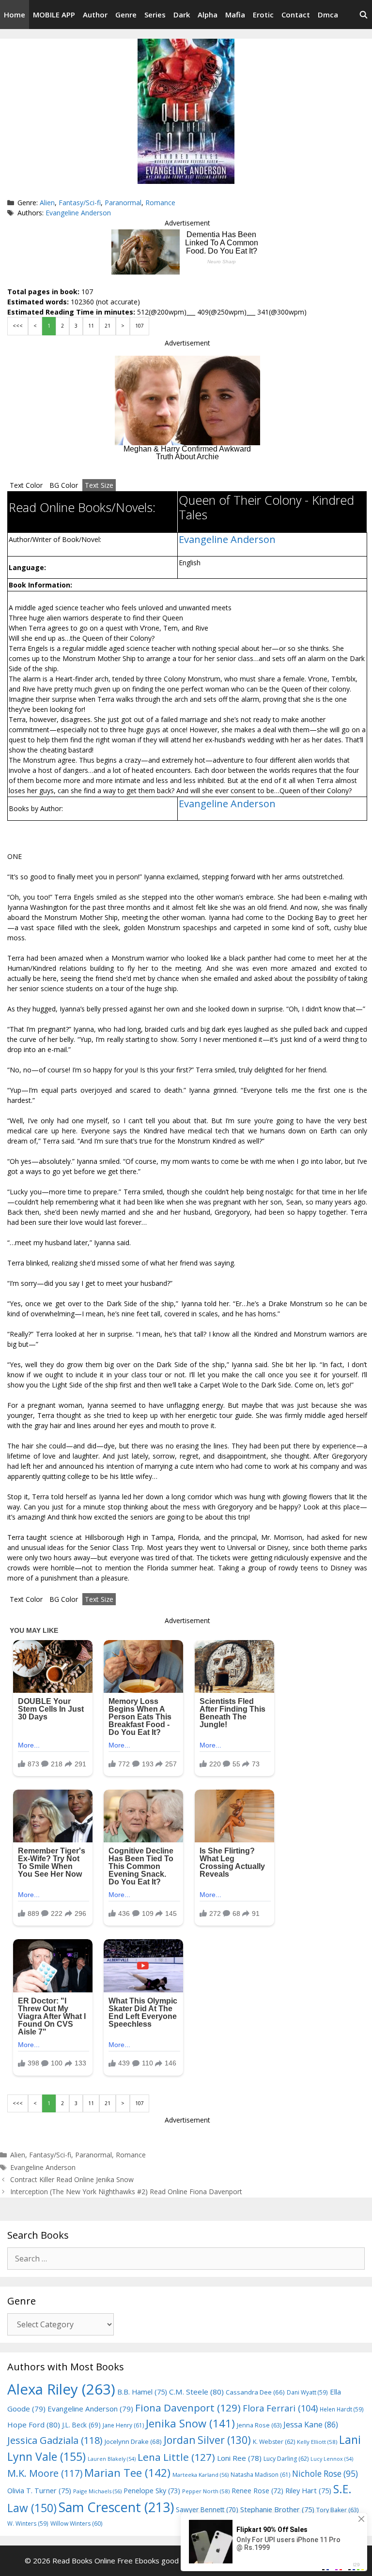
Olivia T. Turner (39, 2491)
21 (108, 326)
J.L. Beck (81, 2425)
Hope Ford (34, 2425)
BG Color (64, 485)
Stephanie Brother (277, 2509)
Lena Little (176, 2457)
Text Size (99, 485)
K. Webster (274, 2442)
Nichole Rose (325, 2474)
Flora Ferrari (280, 2408)
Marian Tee (127, 2473)
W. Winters (28, 2523)
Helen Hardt (342, 2409)
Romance (160, 203)
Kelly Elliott (317, 2442)
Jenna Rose (259, 2425)
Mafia (235, 15)
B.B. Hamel (142, 2392)
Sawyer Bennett (207, 2509)
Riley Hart (308, 2491)
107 (139, 326)
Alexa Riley (61, 2389)
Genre (126, 15)
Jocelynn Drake (133, 2441)
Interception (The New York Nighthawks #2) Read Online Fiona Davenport (126, 2192)
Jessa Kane (311, 2425)
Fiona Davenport (188, 2408)
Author (95, 15)
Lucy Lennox (332, 2459)
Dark (182, 15)
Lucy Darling (286, 2459)
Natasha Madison (260, 2475)
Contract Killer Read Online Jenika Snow (72, 2179)
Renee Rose (257, 2491)
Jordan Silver (207, 2440)
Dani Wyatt (307, 2392)
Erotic (263, 15)
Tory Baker (337, 2510)
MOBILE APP (54, 15)
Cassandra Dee (255, 2392)
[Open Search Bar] (364, 15)
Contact (296, 15)
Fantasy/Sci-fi (80, 203)
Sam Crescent (116, 2507)
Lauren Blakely (112, 2459)
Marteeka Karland (201, 2475)
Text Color (26, 485)
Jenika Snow (190, 2423)
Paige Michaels (97, 2491)
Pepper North (206, 2491)
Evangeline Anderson (78, 213)
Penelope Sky (152, 2491)
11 (91, 326)
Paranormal (123, 203)
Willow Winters (76, 2523)
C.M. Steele (196, 2392)
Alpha (208, 15)
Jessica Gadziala (55, 2440)
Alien (47, 203)
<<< (18, 326)
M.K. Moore (45, 2473)
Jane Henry (123, 2425)
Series (155, 15)
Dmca (328, 15)
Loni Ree (239, 2458)
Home (15, 15)
